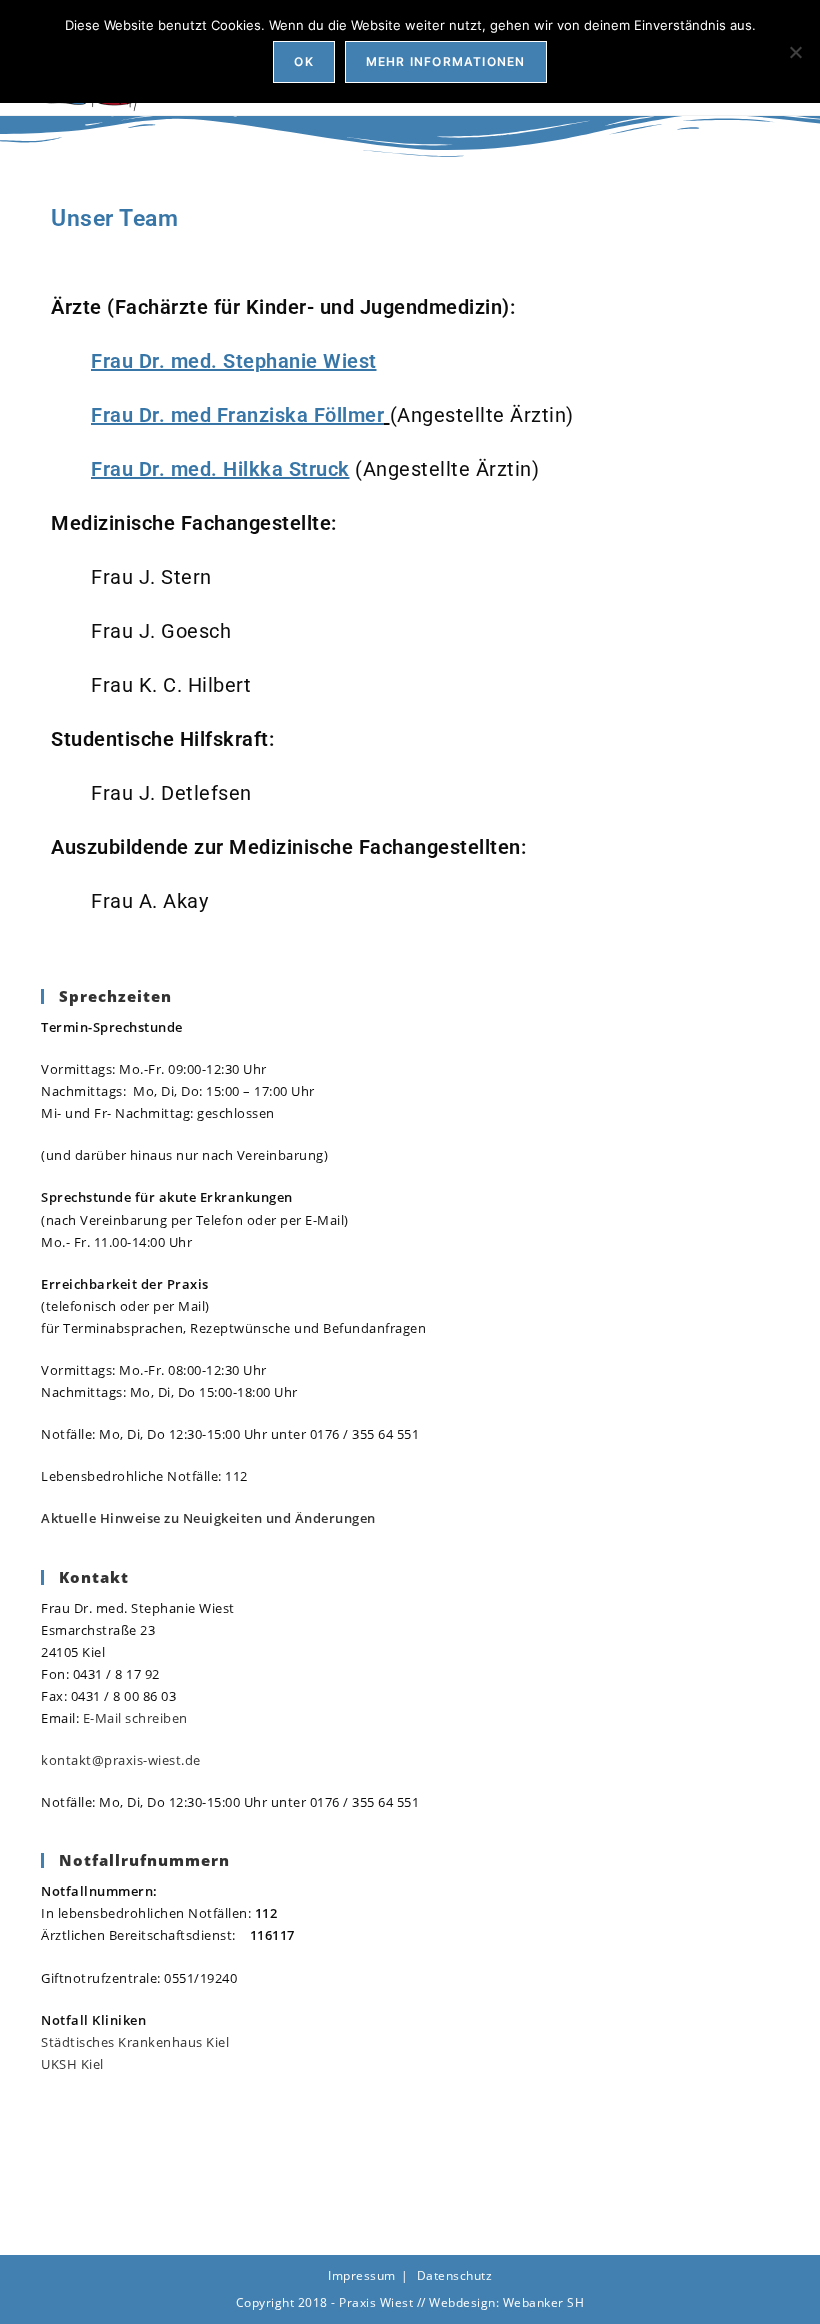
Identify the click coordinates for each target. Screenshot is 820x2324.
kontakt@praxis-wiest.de (121, 1760)
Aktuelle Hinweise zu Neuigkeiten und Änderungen (208, 1518)
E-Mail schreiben (135, 1718)
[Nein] (795, 52)
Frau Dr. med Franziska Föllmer (237, 415)
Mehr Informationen (446, 61)
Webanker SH (544, 2302)
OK (303, 61)
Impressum (362, 2275)
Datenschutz (455, 2275)
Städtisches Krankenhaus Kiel (135, 2042)
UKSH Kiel (72, 2064)
